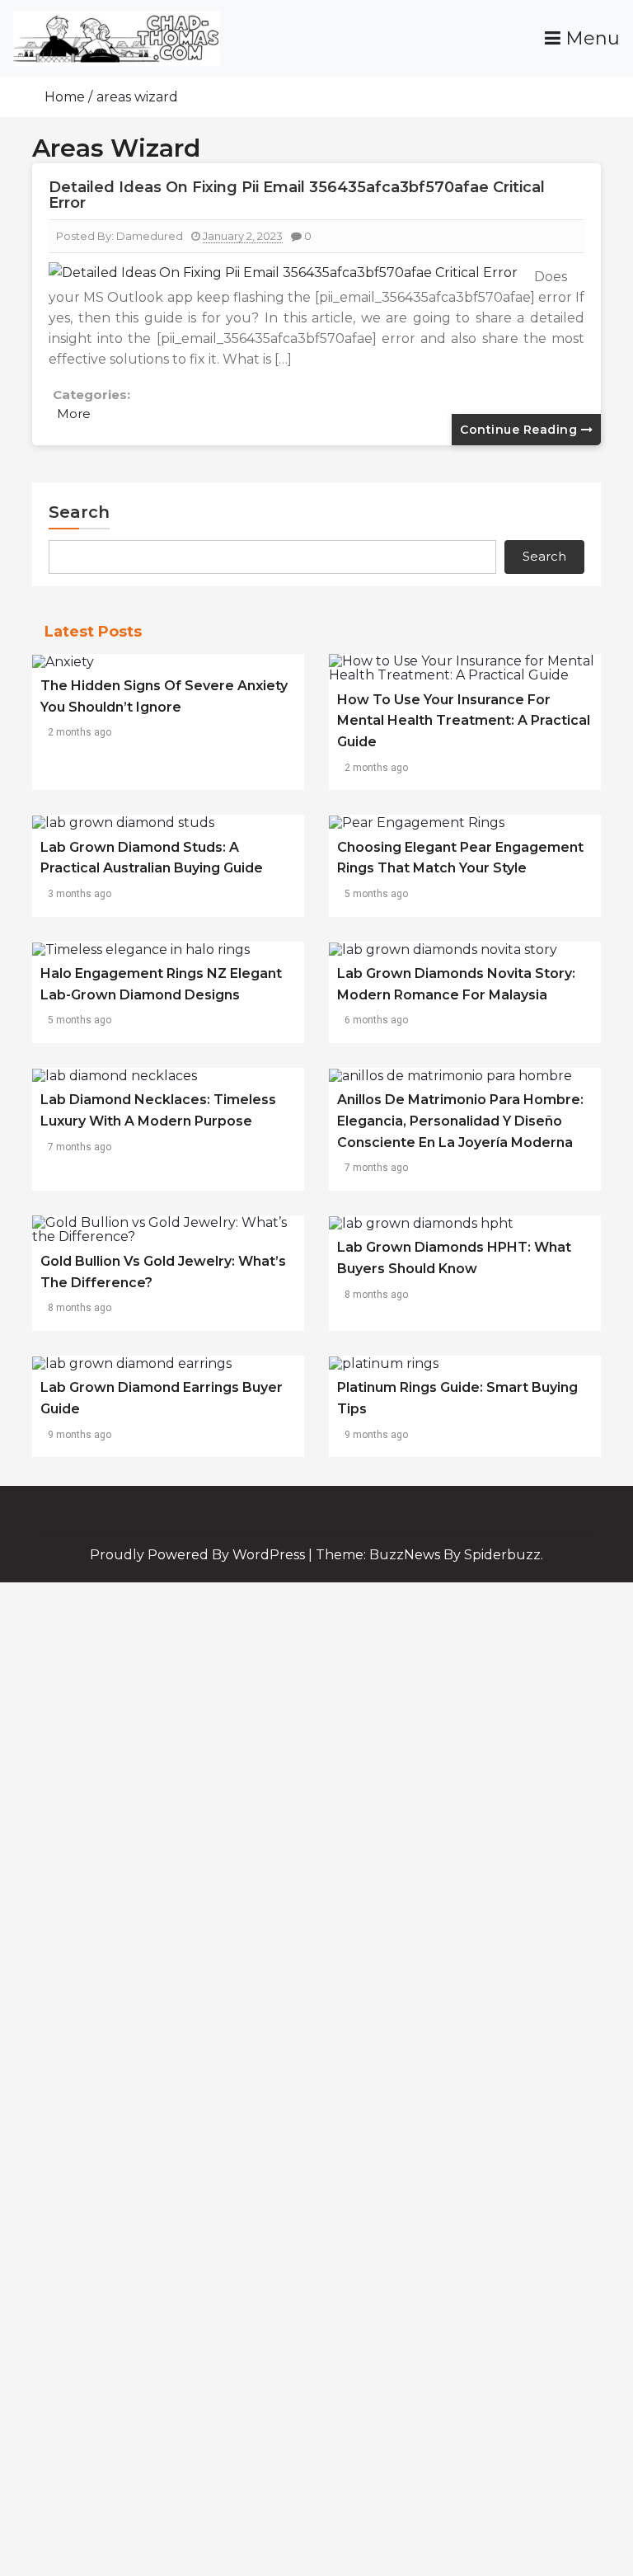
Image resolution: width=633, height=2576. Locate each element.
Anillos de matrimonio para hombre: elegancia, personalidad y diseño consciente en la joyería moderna (460, 1121)
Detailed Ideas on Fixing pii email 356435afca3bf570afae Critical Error (297, 195)
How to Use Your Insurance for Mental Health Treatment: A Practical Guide (464, 721)
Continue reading (520, 430)
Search (79, 512)
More (74, 414)
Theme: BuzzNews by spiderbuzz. (429, 1555)
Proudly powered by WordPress (199, 1555)
